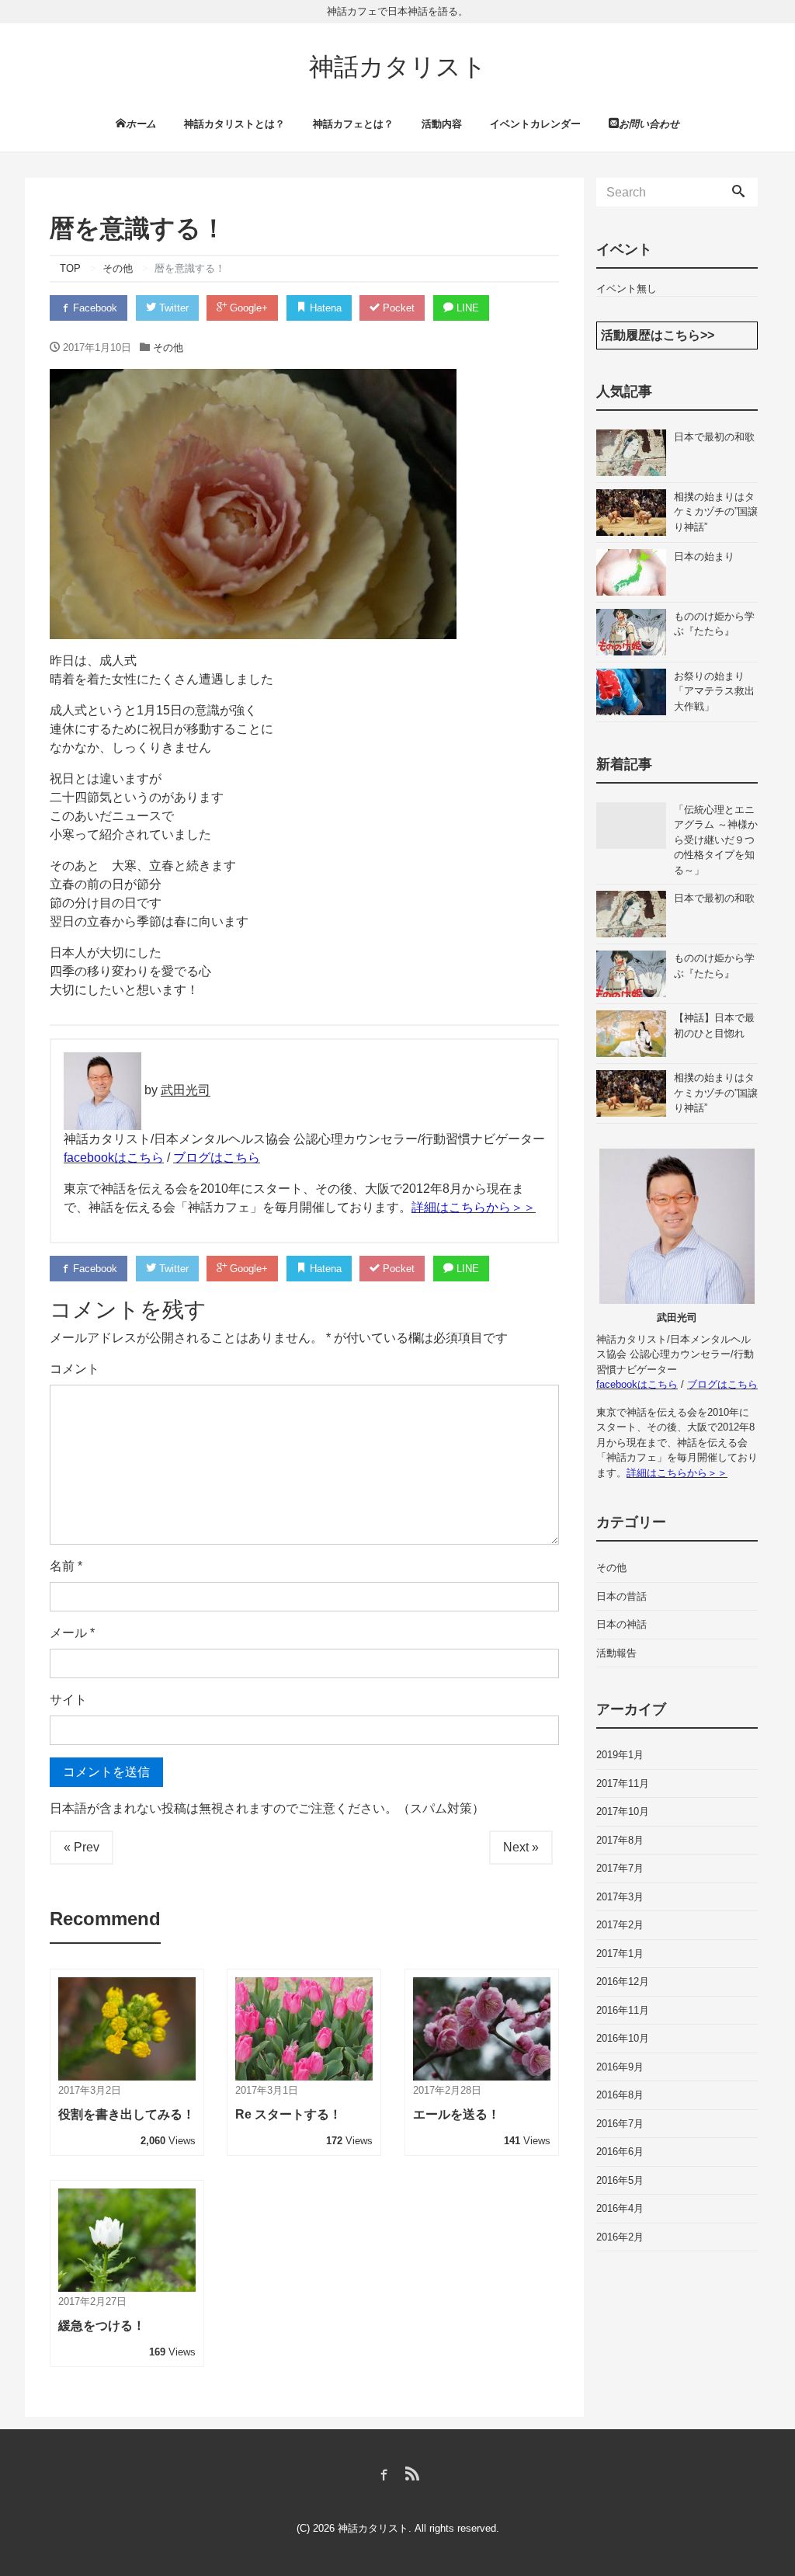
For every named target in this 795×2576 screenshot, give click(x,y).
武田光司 (186, 1091)
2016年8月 (620, 2095)
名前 (66, 1566)
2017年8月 (620, 1840)
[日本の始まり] (635, 572)
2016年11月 (623, 2010)
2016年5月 (620, 2180)
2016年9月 (620, 2067)
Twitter (172, 308)
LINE (466, 308)
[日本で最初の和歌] (635, 453)
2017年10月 (623, 1811)
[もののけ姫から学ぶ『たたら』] (635, 632)
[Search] (738, 193)
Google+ (247, 308)
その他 (168, 348)
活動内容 (442, 124)
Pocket (397, 308)
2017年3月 (620, 1897)
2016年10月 (623, 2038)
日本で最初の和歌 (714, 437)
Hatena (324, 308)
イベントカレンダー (535, 124)
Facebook (94, 308)
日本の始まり (704, 556)
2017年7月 (620, 1868)
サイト (68, 1700)
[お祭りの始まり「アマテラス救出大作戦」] (635, 692)
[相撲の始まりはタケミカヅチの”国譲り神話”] (635, 513)
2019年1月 (620, 1755)
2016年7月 (620, 2124)
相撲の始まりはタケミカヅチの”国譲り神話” (716, 512)
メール (72, 1633)
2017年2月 (620, 1925)
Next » (521, 1847)
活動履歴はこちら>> (658, 335)
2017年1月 (620, 1954)
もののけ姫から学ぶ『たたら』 (714, 624)
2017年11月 (623, 1783)
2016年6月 (620, 2152)
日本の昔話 (621, 1596)
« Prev (82, 1847)
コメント (75, 1369)
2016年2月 (620, 2237)
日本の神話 (621, 1624)
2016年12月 (623, 1982)
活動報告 (616, 1653)
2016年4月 (620, 2208)
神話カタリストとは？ (234, 124)
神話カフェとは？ (353, 124)
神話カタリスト (398, 67)
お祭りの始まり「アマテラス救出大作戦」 (714, 691)
